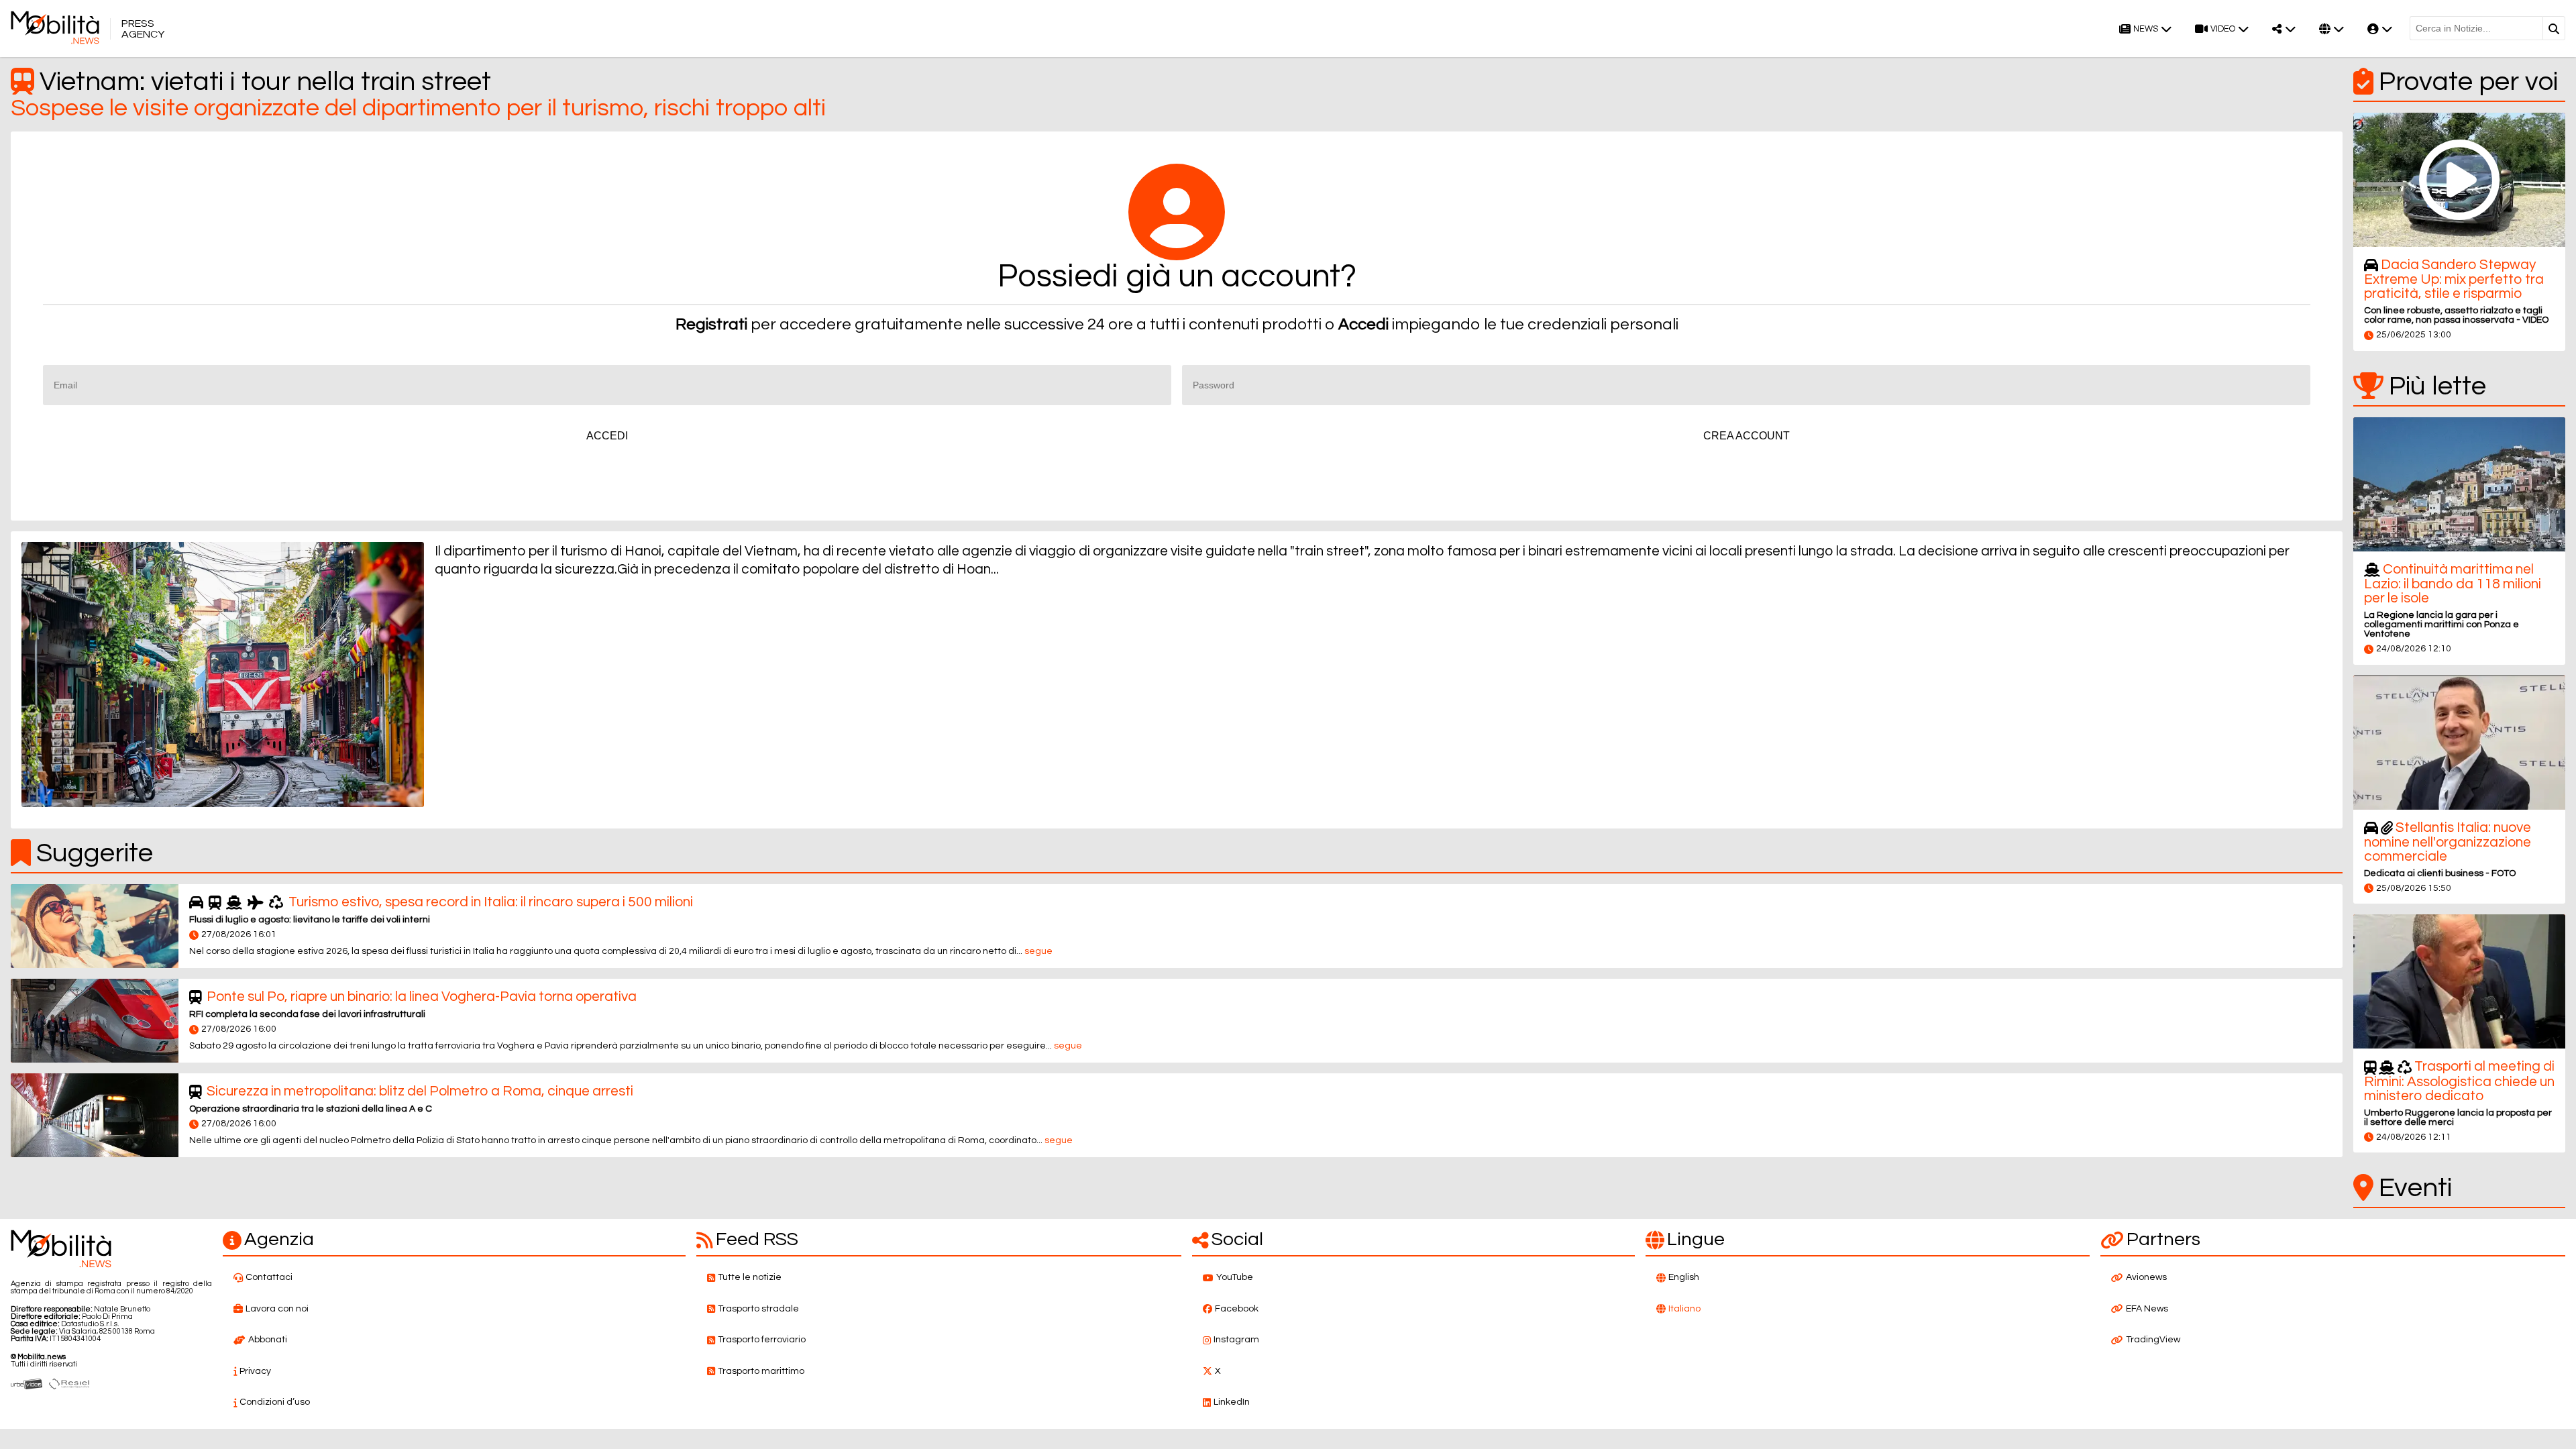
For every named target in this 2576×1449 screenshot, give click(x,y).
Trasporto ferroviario (762, 1340)
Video (2223, 29)
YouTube (1235, 1277)
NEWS (2146, 29)
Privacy (255, 1371)
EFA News (2147, 1309)
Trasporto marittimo (761, 1371)
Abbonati (268, 1340)
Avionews (2146, 1277)
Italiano (1684, 1309)
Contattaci (269, 1277)
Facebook (1237, 1309)
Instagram (1236, 1340)
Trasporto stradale (758, 1309)
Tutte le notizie (750, 1277)
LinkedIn (1232, 1402)
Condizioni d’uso (275, 1402)
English (1684, 1277)
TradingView (2153, 1340)
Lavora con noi (277, 1309)
